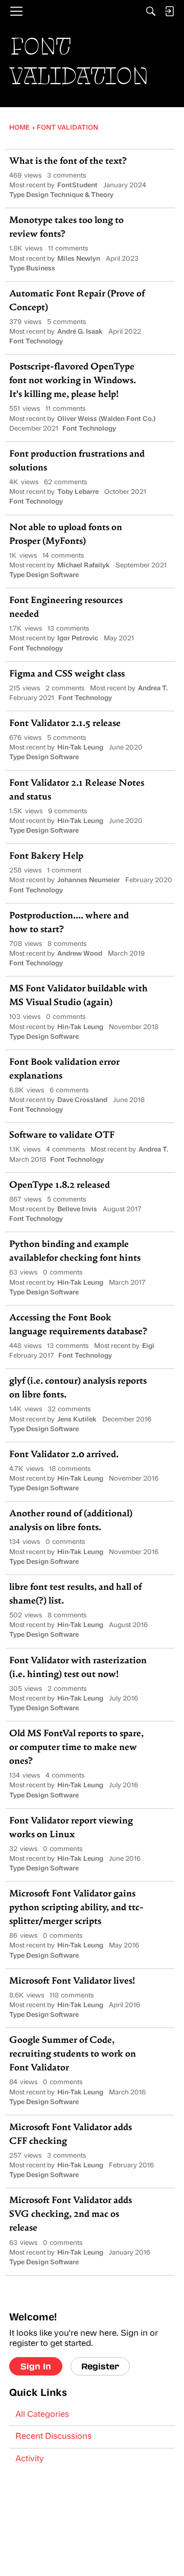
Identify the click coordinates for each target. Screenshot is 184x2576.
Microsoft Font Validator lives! (72, 1982)
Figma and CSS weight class (67, 674)
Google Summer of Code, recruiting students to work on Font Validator (73, 2055)
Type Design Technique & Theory (61, 195)
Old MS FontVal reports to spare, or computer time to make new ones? (76, 1748)
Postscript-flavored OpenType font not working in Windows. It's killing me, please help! (73, 381)
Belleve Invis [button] (77, 1209)
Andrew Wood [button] (80, 954)
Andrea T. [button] (153, 689)
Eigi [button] (148, 1346)
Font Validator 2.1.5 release (65, 724)
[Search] (151, 11)
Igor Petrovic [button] (78, 639)
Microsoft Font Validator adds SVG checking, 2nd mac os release (71, 2215)
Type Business (32, 269)
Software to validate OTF (62, 1136)
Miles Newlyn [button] (79, 259)
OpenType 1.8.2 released (60, 1186)
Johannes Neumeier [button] (88, 880)
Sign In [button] (36, 2366)
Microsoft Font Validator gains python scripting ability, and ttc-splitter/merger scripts (76, 1908)
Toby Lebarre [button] (78, 492)
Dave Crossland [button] (82, 1100)
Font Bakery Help (46, 857)
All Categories (42, 2415)
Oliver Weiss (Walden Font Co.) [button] (106, 419)
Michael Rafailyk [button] (84, 566)
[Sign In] (169, 11)
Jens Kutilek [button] (77, 1420)
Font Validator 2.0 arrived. (64, 1455)
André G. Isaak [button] (80, 332)
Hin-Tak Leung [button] (80, 748)
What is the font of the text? (68, 162)
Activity (30, 2459)
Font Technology (36, 342)
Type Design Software (44, 575)
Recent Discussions (53, 2437)
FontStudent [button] (77, 185)
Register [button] (100, 2366)
